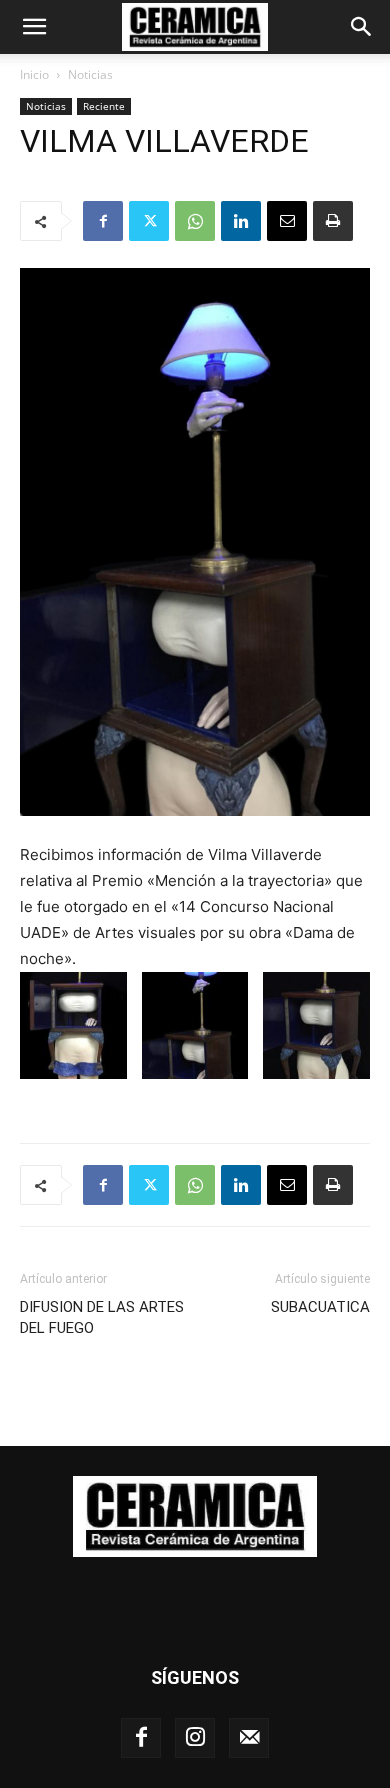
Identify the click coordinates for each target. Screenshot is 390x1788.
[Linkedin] (241, 221)
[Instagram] (195, 1738)
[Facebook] (103, 221)
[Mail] (249, 1738)
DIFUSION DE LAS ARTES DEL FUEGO (102, 1317)
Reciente (104, 106)
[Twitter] (149, 221)
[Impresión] (333, 221)
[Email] (287, 221)
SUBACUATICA (320, 1307)
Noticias (90, 74)
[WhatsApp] (195, 221)
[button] (34, 27)
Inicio (34, 74)
